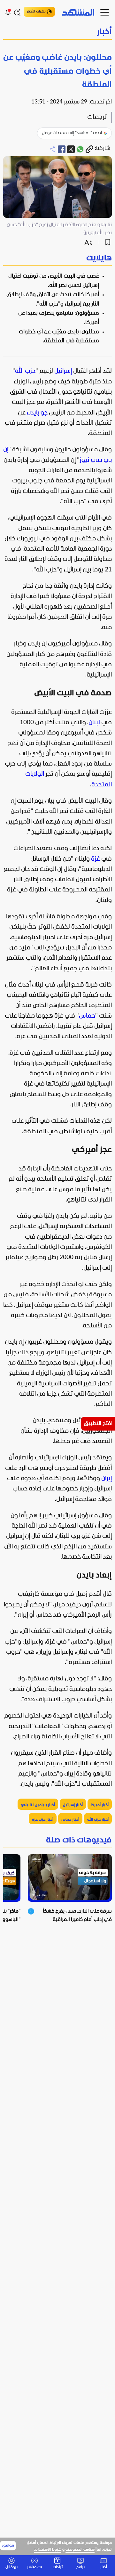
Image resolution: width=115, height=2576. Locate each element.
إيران (107, 1479)
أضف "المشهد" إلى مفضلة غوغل (72, 133)
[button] (57, 33)
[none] (57, 259)
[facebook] (62, 149)
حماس (87, 1016)
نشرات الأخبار (36, 12)
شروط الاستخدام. (48, 2550)
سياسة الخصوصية (80, 2550)
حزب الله (25, 371)
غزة (96, 859)
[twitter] (71, 149)
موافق (8, 2546)
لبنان (94, 723)
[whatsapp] (80, 149)
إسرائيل (63, 371)
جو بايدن (37, 413)
